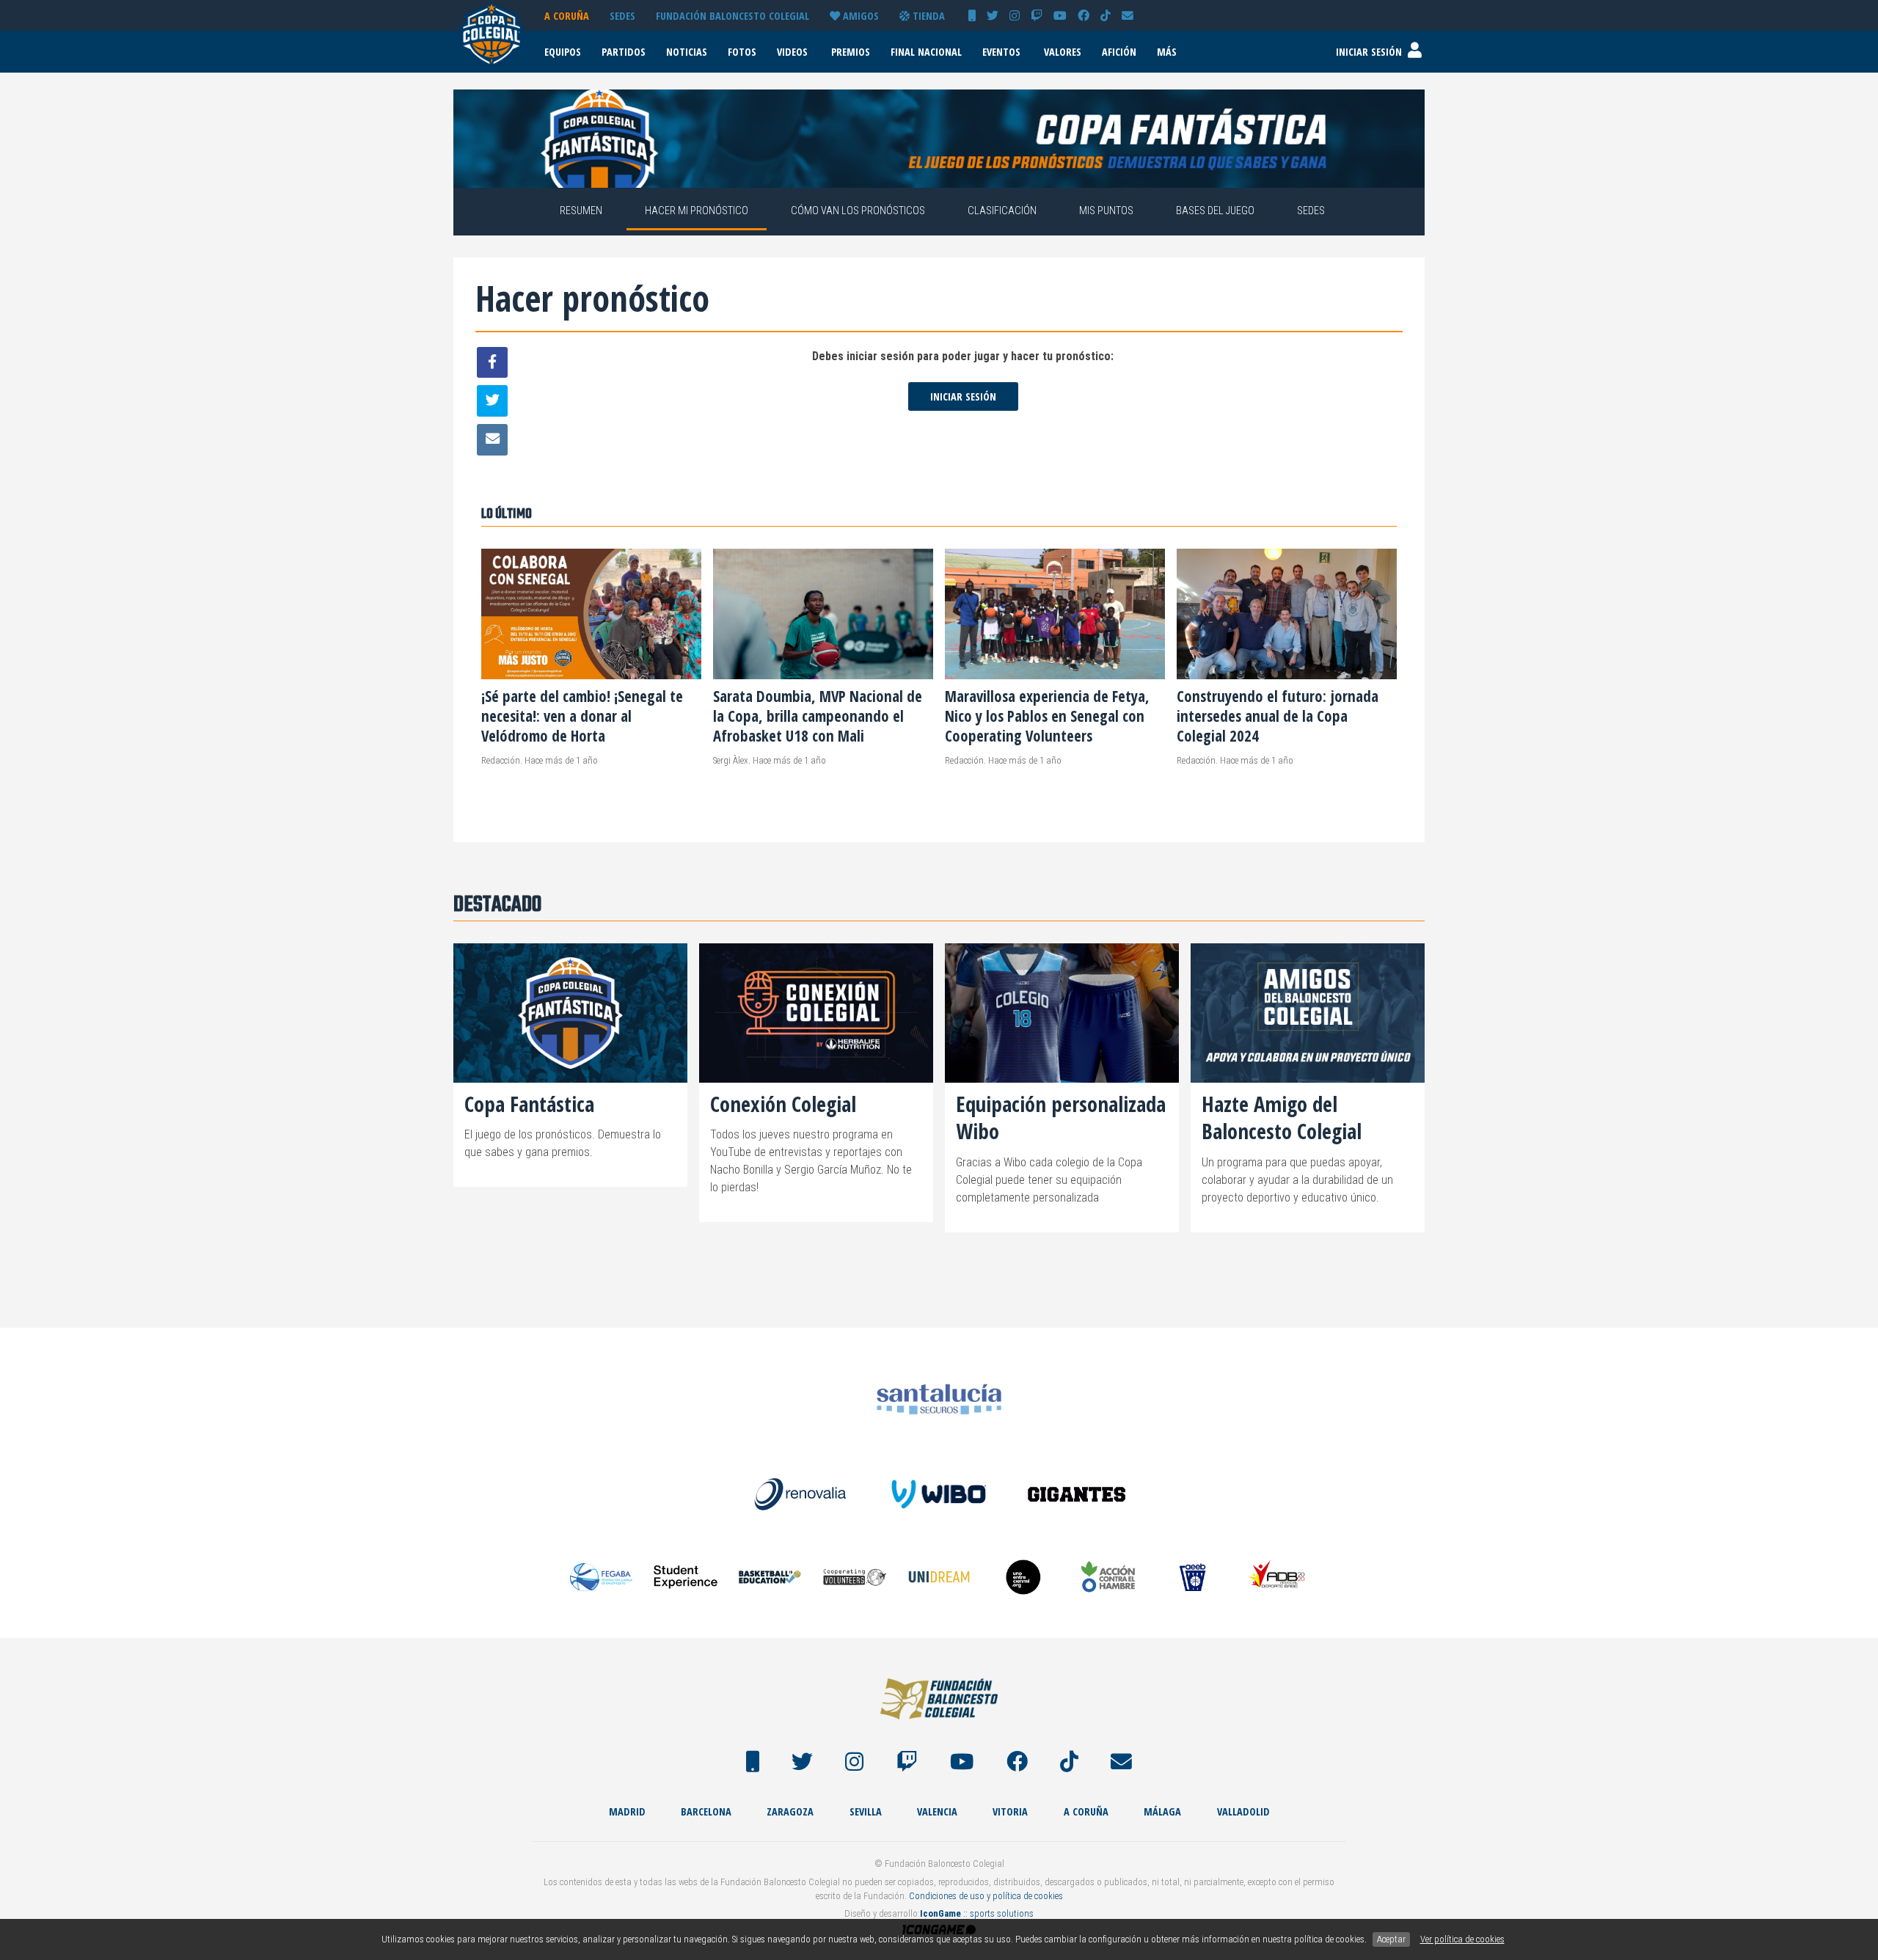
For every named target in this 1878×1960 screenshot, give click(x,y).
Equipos (563, 52)
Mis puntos (1106, 211)
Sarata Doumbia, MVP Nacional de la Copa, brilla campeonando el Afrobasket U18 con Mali (818, 716)
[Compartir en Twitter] (492, 401)
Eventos (1001, 52)
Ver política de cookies (1462, 1939)
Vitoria (1010, 1811)
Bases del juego (1215, 211)
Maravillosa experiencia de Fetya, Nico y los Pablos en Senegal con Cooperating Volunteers (1047, 716)
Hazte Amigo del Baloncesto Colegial (1282, 1117)
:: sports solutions (977, 1913)
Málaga (1162, 1811)
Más (1167, 52)
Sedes (622, 16)
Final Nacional (926, 52)
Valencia (937, 1811)
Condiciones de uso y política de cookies (986, 1896)
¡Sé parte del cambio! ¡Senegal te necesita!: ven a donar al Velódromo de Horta (582, 716)
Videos (792, 52)
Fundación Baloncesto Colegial (732, 16)
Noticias (687, 52)
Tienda (927, 16)
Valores (1063, 52)
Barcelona (706, 1811)
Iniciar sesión (963, 396)
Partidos (624, 52)
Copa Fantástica (529, 1104)
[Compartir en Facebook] (492, 363)
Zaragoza (790, 1811)
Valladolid (1243, 1811)
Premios (851, 52)
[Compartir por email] (492, 440)
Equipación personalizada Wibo (1061, 1117)
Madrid (627, 1811)
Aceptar (1391, 1939)
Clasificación (1002, 211)
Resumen (581, 211)
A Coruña (567, 16)
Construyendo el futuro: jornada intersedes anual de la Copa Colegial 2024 (1278, 716)
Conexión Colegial (783, 1104)
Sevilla (866, 1811)
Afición (1119, 52)
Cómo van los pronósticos (858, 211)
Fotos (742, 52)
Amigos (859, 16)
